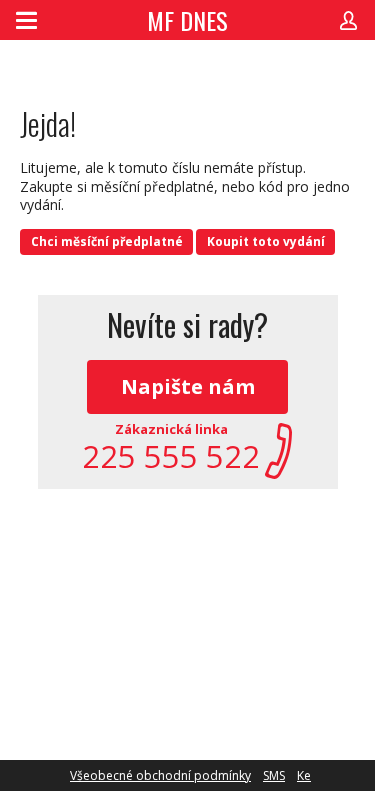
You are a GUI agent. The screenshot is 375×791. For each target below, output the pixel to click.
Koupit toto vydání (266, 241)
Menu (26, 20)
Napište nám (188, 386)
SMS (274, 775)
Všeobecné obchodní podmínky (160, 775)
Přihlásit (348, 20)
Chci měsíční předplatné (107, 241)
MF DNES (187, 20)
